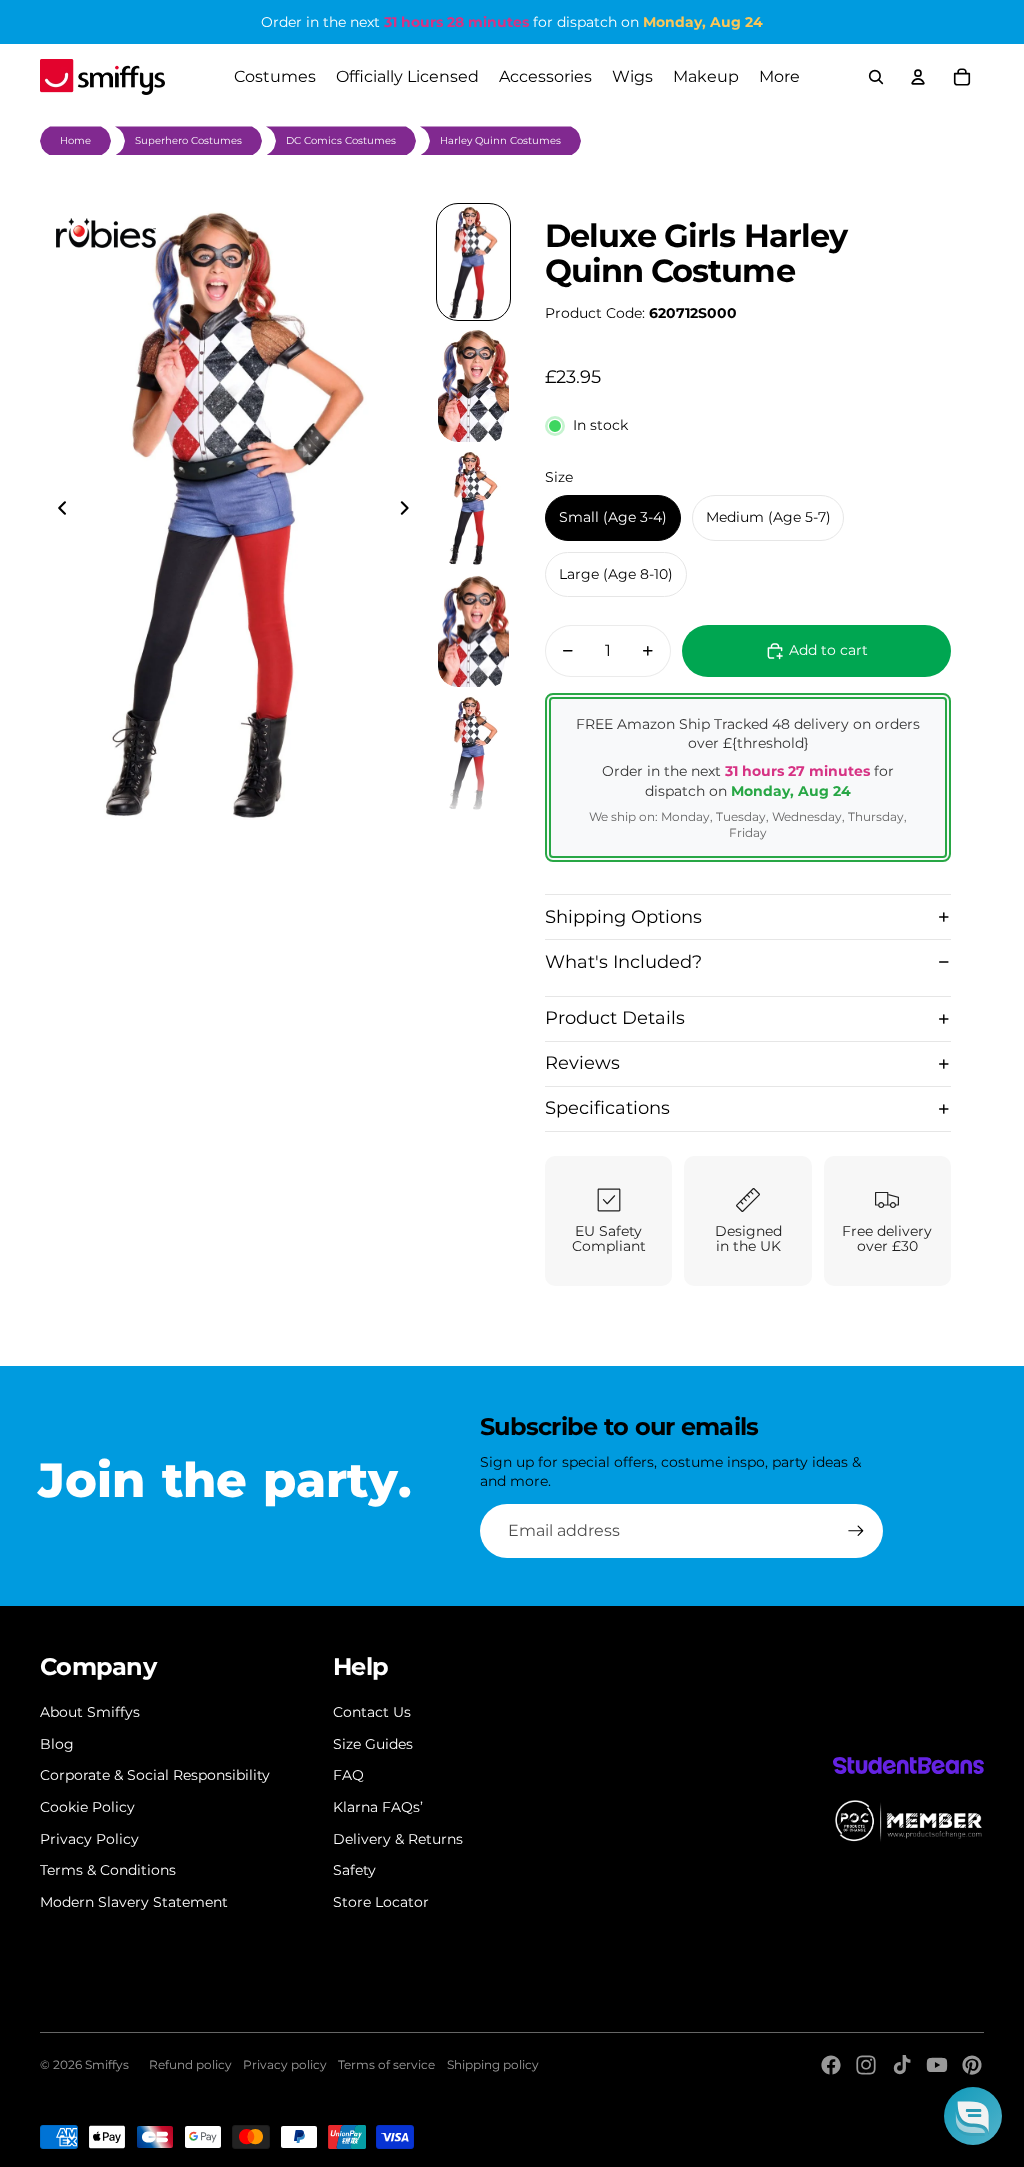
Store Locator (381, 1902)
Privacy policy (285, 2064)
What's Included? (623, 962)
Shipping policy (493, 2064)
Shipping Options (623, 917)
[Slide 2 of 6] (474, 384)
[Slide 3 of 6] (474, 507)
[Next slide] (410, 511)
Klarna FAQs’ (378, 1807)
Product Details (615, 1018)
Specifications (607, 1108)
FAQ (348, 1775)
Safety (354, 1870)
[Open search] (876, 77)
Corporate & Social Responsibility (155, 1775)
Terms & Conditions (108, 1870)
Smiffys (107, 2064)
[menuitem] (779, 77)
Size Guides (373, 1744)
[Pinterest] (972, 2065)
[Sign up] (856, 1531)
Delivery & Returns (398, 1839)
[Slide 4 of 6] (474, 630)
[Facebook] (831, 2065)
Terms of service (386, 2064)
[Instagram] (866, 2065)
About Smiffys (90, 1712)
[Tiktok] (902, 2065)
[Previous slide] (56, 511)
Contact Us (372, 1712)
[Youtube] (937, 2065)
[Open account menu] (918, 77)
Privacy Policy (89, 1839)
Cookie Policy (87, 1807)
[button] (973, 2116)
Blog (57, 1744)
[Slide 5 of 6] (474, 752)
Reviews (582, 1063)
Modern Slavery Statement (134, 1902)
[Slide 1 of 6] (474, 262)
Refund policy (190, 2064)
